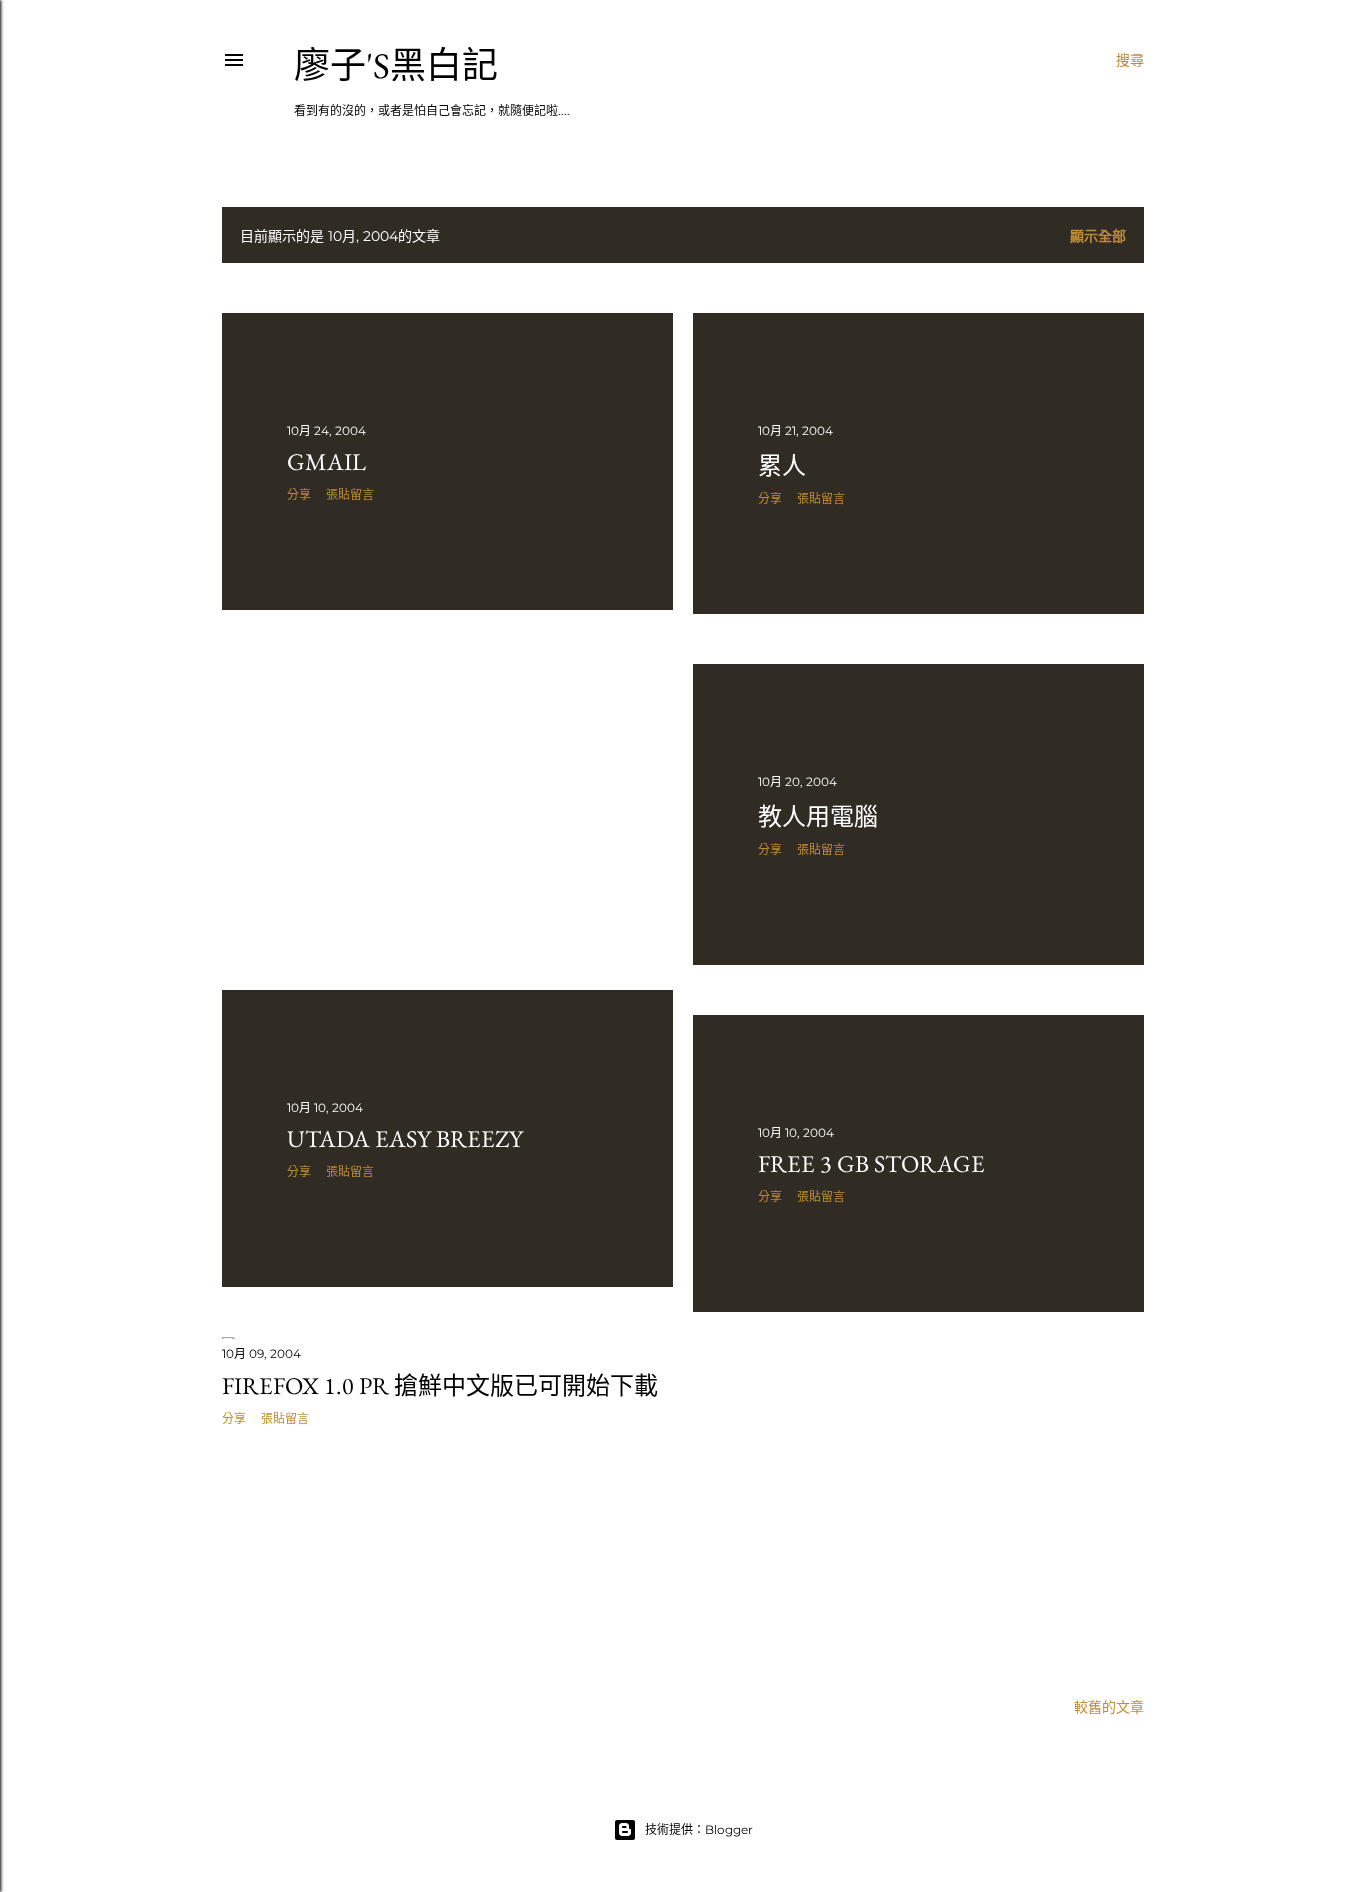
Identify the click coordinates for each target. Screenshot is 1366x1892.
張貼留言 (350, 494)
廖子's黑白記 (396, 65)
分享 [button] (299, 494)
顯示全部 (1098, 236)
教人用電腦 (818, 816)
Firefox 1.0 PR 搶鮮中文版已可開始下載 (440, 1385)
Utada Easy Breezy (405, 1138)
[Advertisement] (447, 800)
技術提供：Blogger (699, 1829)
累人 (782, 465)
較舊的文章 (1109, 1707)
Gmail (326, 461)
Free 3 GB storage (871, 1163)
